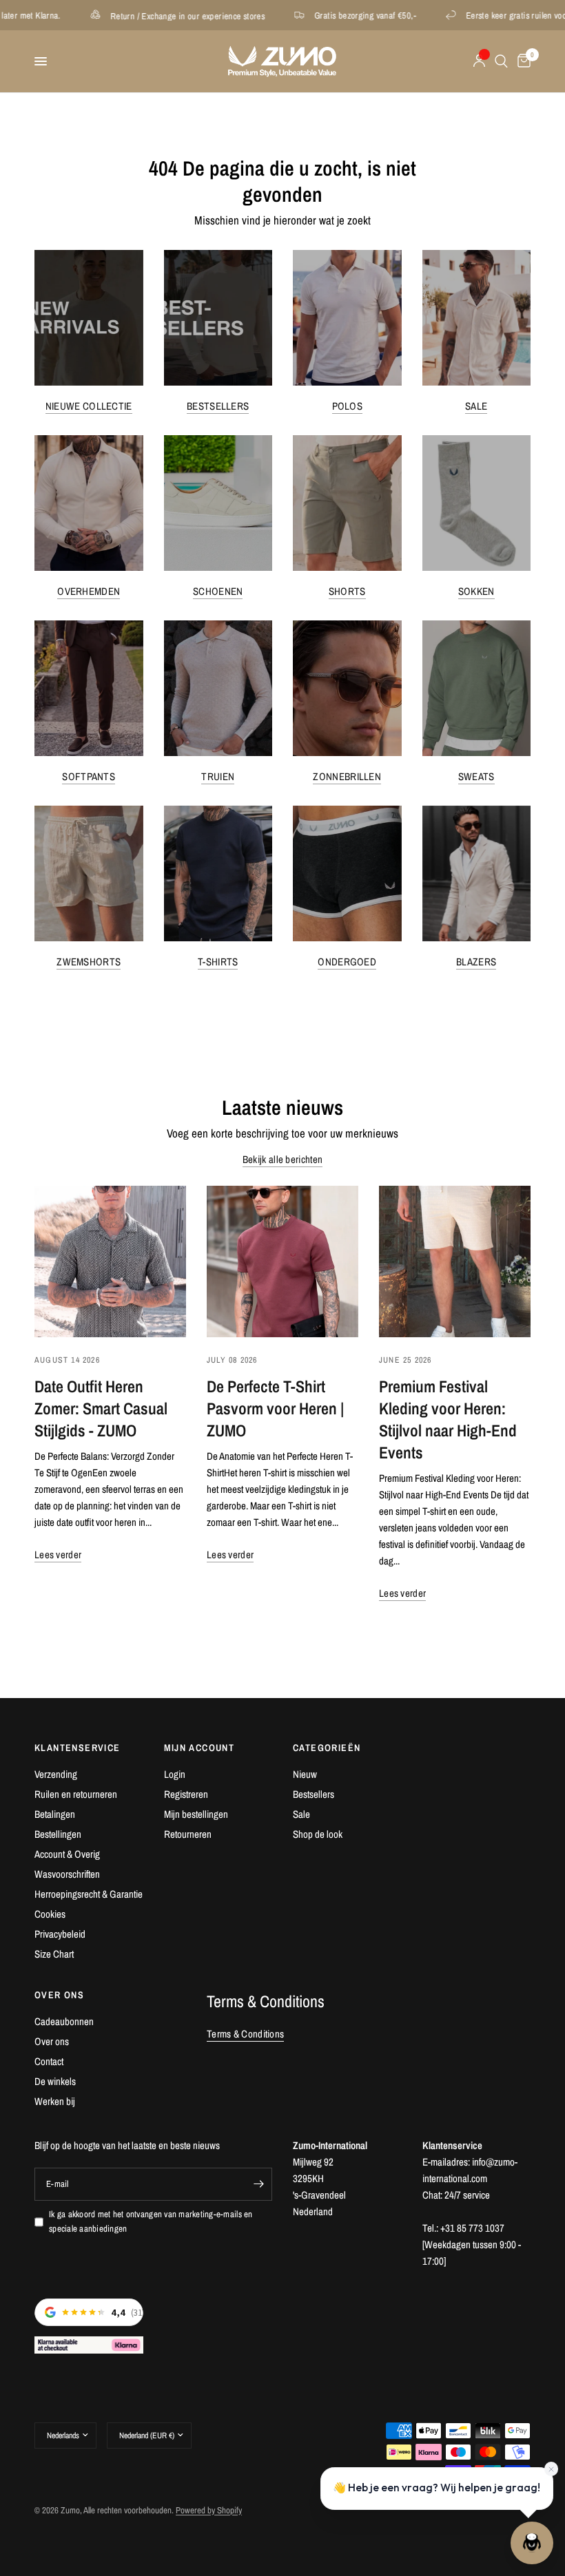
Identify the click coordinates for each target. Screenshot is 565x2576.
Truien (218, 776)
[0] (522, 61)
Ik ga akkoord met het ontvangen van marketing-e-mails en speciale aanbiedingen (151, 2221)
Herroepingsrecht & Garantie (89, 1894)
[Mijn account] (479, 61)
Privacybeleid (60, 1934)
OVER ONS (59, 1995)
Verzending (56, 1774)
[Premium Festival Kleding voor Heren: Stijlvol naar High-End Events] (455, 1261)
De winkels (55, 2081)
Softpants (89, 776)
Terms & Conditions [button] (245, 2034)
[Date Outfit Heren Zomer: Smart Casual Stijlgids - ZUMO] (110, 1261)
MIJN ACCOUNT (199, 1748)
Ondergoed (347, 962)
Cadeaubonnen (64, 2021)
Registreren (186, 1794)
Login (175, 1774)
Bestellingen (58, 1834)
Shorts (347, 591)
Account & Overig (67, 1854)
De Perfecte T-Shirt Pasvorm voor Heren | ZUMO (275, 1408)
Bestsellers (218, 406)
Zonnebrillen (347, 776)
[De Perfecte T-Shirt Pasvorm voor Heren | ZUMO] (282, 1261)
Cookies (50, 1914)
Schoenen (218, 591)
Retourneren (188, 1834)
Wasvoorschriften (67, 1874)
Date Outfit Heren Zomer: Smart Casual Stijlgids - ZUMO (101, 1408)
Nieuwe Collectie (89, 406)
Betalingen (55, 1814)
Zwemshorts (89, 962)
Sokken (476, 591)
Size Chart (54, 1954)
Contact (49, 2061)
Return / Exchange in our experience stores (138, 15)
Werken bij (55, 2101)
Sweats (476, 776)
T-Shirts (218, 962)
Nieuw (305, 1774)
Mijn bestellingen (196, 1814)
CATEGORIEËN (327, 1748)
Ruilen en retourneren (76, 1794)
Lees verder (58, 1554)
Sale (476, 406)
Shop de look (318, 1834)
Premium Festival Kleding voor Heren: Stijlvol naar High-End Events (448, 1419)
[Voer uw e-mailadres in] (258, 2184)
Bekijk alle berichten (282, 1159)
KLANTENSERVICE (78, 1748)
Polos (348, 406)
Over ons (52, 2041)
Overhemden (89, 591)
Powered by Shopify (209, 2510)
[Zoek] (501, 61)
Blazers (476, 962)
